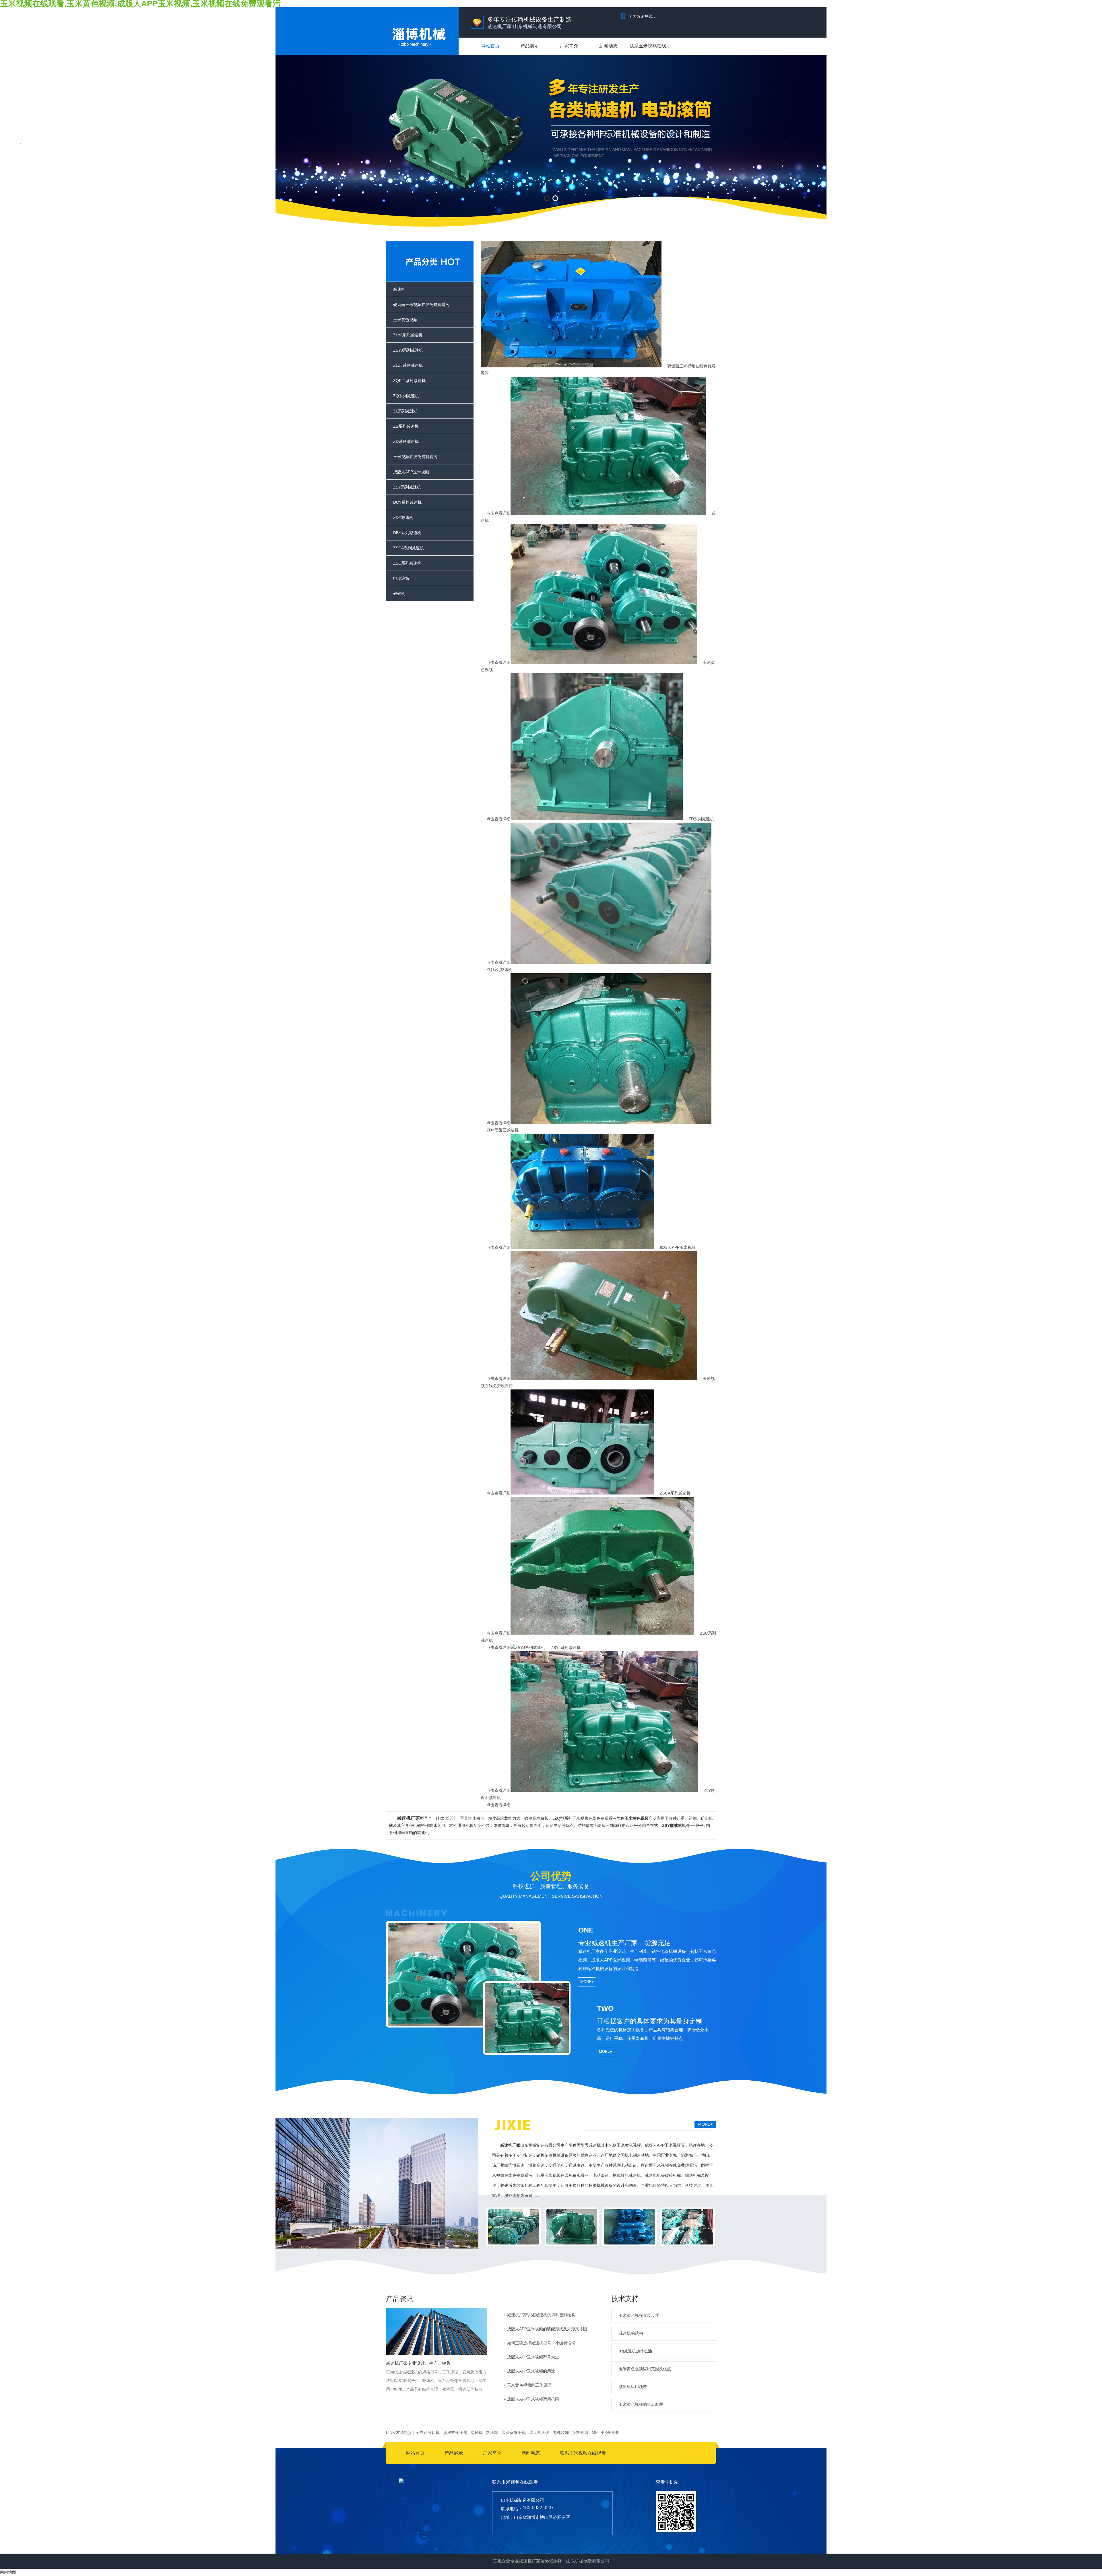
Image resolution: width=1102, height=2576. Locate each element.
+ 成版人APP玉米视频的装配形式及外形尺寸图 (545, 2329)
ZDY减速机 (403, 517)
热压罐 (492, 2432)
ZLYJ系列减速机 (408, 335)
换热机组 (580, 2432)
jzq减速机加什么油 (635, 2351)
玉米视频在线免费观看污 (415, 457)
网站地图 (8, 2572)
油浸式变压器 (455, 2432)
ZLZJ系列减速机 (408, 365)
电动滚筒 (401, 578)
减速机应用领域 (633, 2387)
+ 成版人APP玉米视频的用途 (529, 2371)
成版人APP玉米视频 (411, 472)
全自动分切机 (428, 2432)
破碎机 (399, 594)
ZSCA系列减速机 (409, 548)
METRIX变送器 (605, 2432)
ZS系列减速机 (406, 426)
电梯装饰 (561, 2432)
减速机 (399, 289)
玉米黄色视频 (405, 320)
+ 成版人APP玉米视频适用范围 (531, 2399)
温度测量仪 (539, 2432)
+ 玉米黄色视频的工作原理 (527, 2385)
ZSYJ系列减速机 (408, 350)
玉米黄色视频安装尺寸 (639, 2315)
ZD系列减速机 (406, 441)
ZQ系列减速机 (406, 396)
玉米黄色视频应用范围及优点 (645, 2369)
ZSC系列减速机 (407, 563)
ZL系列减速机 (406, 411)
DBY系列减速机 (407, 533)
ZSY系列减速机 (407, 487)
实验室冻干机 (514, 2432)
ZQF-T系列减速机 (409, 381)
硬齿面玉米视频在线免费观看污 (421, 305)
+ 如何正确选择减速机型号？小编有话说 (540, 2343)
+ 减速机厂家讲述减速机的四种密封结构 (540, 2315)
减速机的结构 (631, 2333)
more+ (587, 1982)
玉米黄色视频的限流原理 (641, 2404)
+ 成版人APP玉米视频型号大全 (531, 2357)
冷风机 (477, 2432)
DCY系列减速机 (407, 502)
